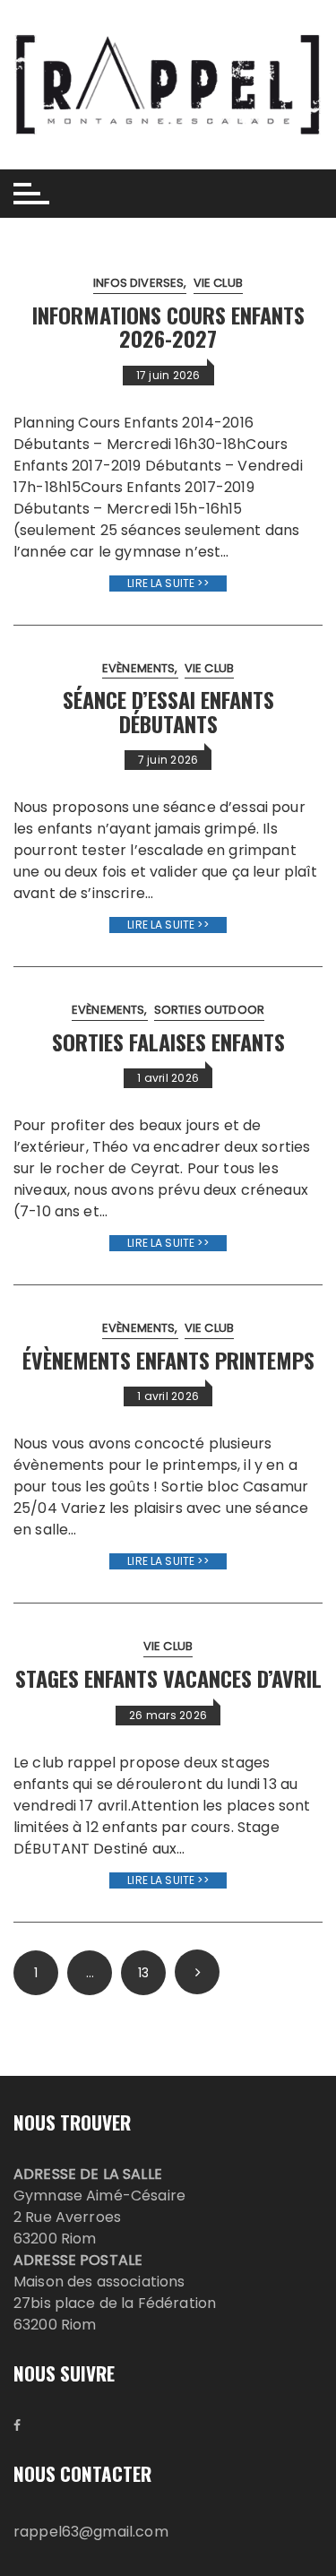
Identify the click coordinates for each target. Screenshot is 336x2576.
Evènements (139, 668)
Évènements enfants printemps (168, 1360)
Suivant (197, 1972)
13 (143, 1973)
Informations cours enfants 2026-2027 (168, 326)
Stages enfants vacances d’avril (168, 1678)
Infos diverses (138, 283)
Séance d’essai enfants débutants (168, 711)
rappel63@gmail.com (91, 2532)
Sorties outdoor (209, 1010)
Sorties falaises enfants (168, 1042)
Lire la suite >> (168, 583)
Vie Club (218, 283)
